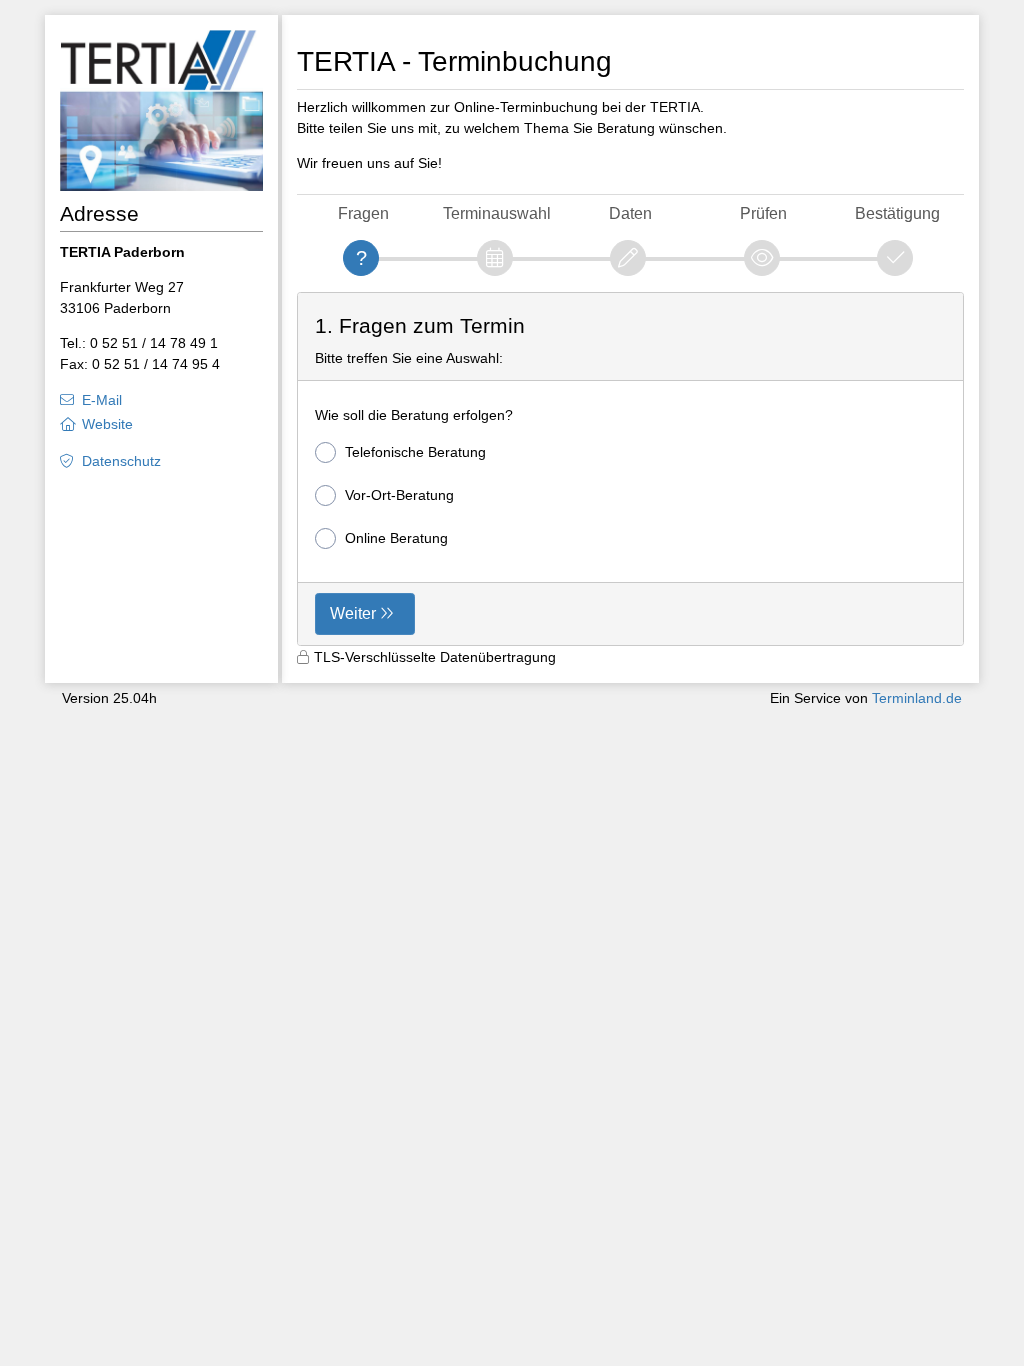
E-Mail (102, 400)
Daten (630, 213)
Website (107, 424)
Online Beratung (396, 538)
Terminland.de (917, 698)
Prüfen (763, 213)
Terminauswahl (497, 213)
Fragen (363, 213)
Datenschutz (121, 461)
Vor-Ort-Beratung (399, 495)
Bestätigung (897, 213)
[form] (631, 469)
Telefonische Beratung (415, 452)
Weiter (353, 613)
